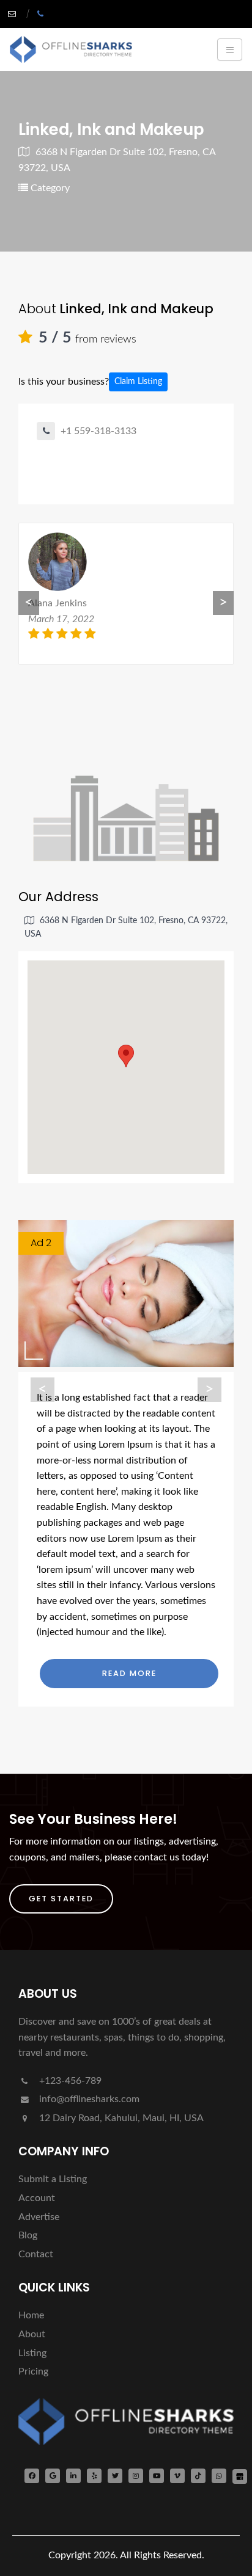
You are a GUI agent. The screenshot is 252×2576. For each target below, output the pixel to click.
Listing (32, 2353)
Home (31, 2315)
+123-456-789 (69, 2081)
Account (37, 2198)
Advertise (39, 2217)
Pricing (33, 2371)
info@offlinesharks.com (89, 2099)
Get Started (61, 1899)
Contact (36, 2254)
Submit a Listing (53, 2179)
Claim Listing (138, 382)
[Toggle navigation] (230, 49)
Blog (28, 2235)
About (32, 2334)
